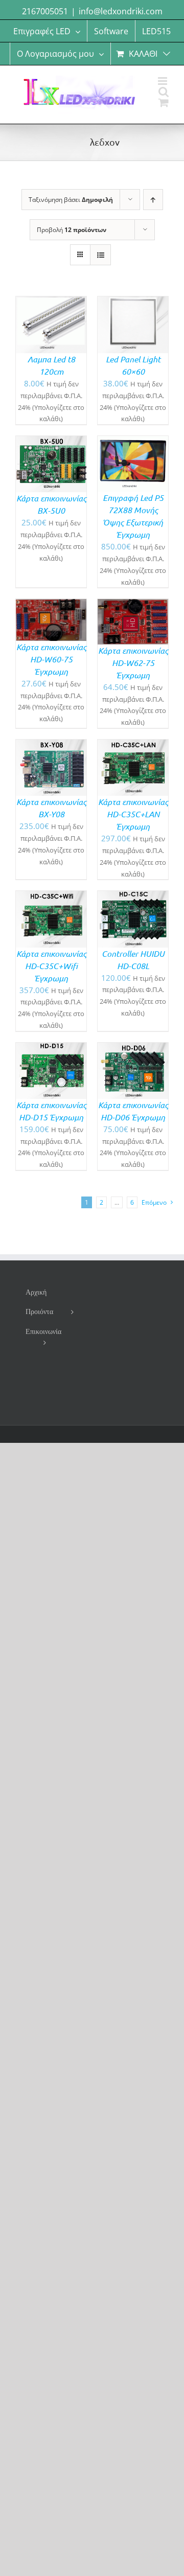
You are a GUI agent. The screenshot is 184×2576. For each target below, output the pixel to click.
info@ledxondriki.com (121, 11)
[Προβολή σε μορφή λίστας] (100, 255)
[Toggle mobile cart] (164, 102)
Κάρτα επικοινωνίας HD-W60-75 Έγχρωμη (51, 659)
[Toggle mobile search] (164, 92)
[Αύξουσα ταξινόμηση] (153, 200)
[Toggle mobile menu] (163, 81)
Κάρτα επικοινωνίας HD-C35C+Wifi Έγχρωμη (51, 966)
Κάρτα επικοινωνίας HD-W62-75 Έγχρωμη (133, 663)
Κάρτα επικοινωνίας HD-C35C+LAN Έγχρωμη (133, 814)
